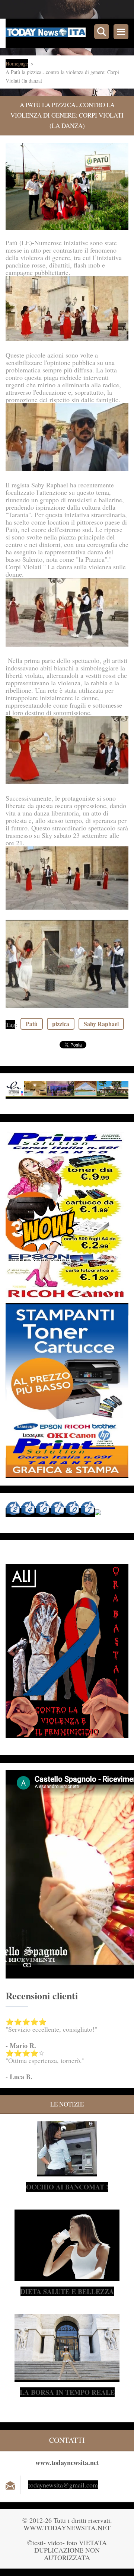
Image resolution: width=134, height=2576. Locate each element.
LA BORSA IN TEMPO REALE (67, 2392)
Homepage (17, 63)
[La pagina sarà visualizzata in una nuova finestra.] (67, 187)
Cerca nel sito (102, 32)
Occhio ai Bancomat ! (67, 2187)
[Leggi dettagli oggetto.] (67, 2172)
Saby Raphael (101, 1024)
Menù (121, 32)
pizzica (61, 1024)
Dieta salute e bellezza (67, 2291)
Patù (32, 1024)
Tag (10, 1024)
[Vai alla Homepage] (70, 33)
